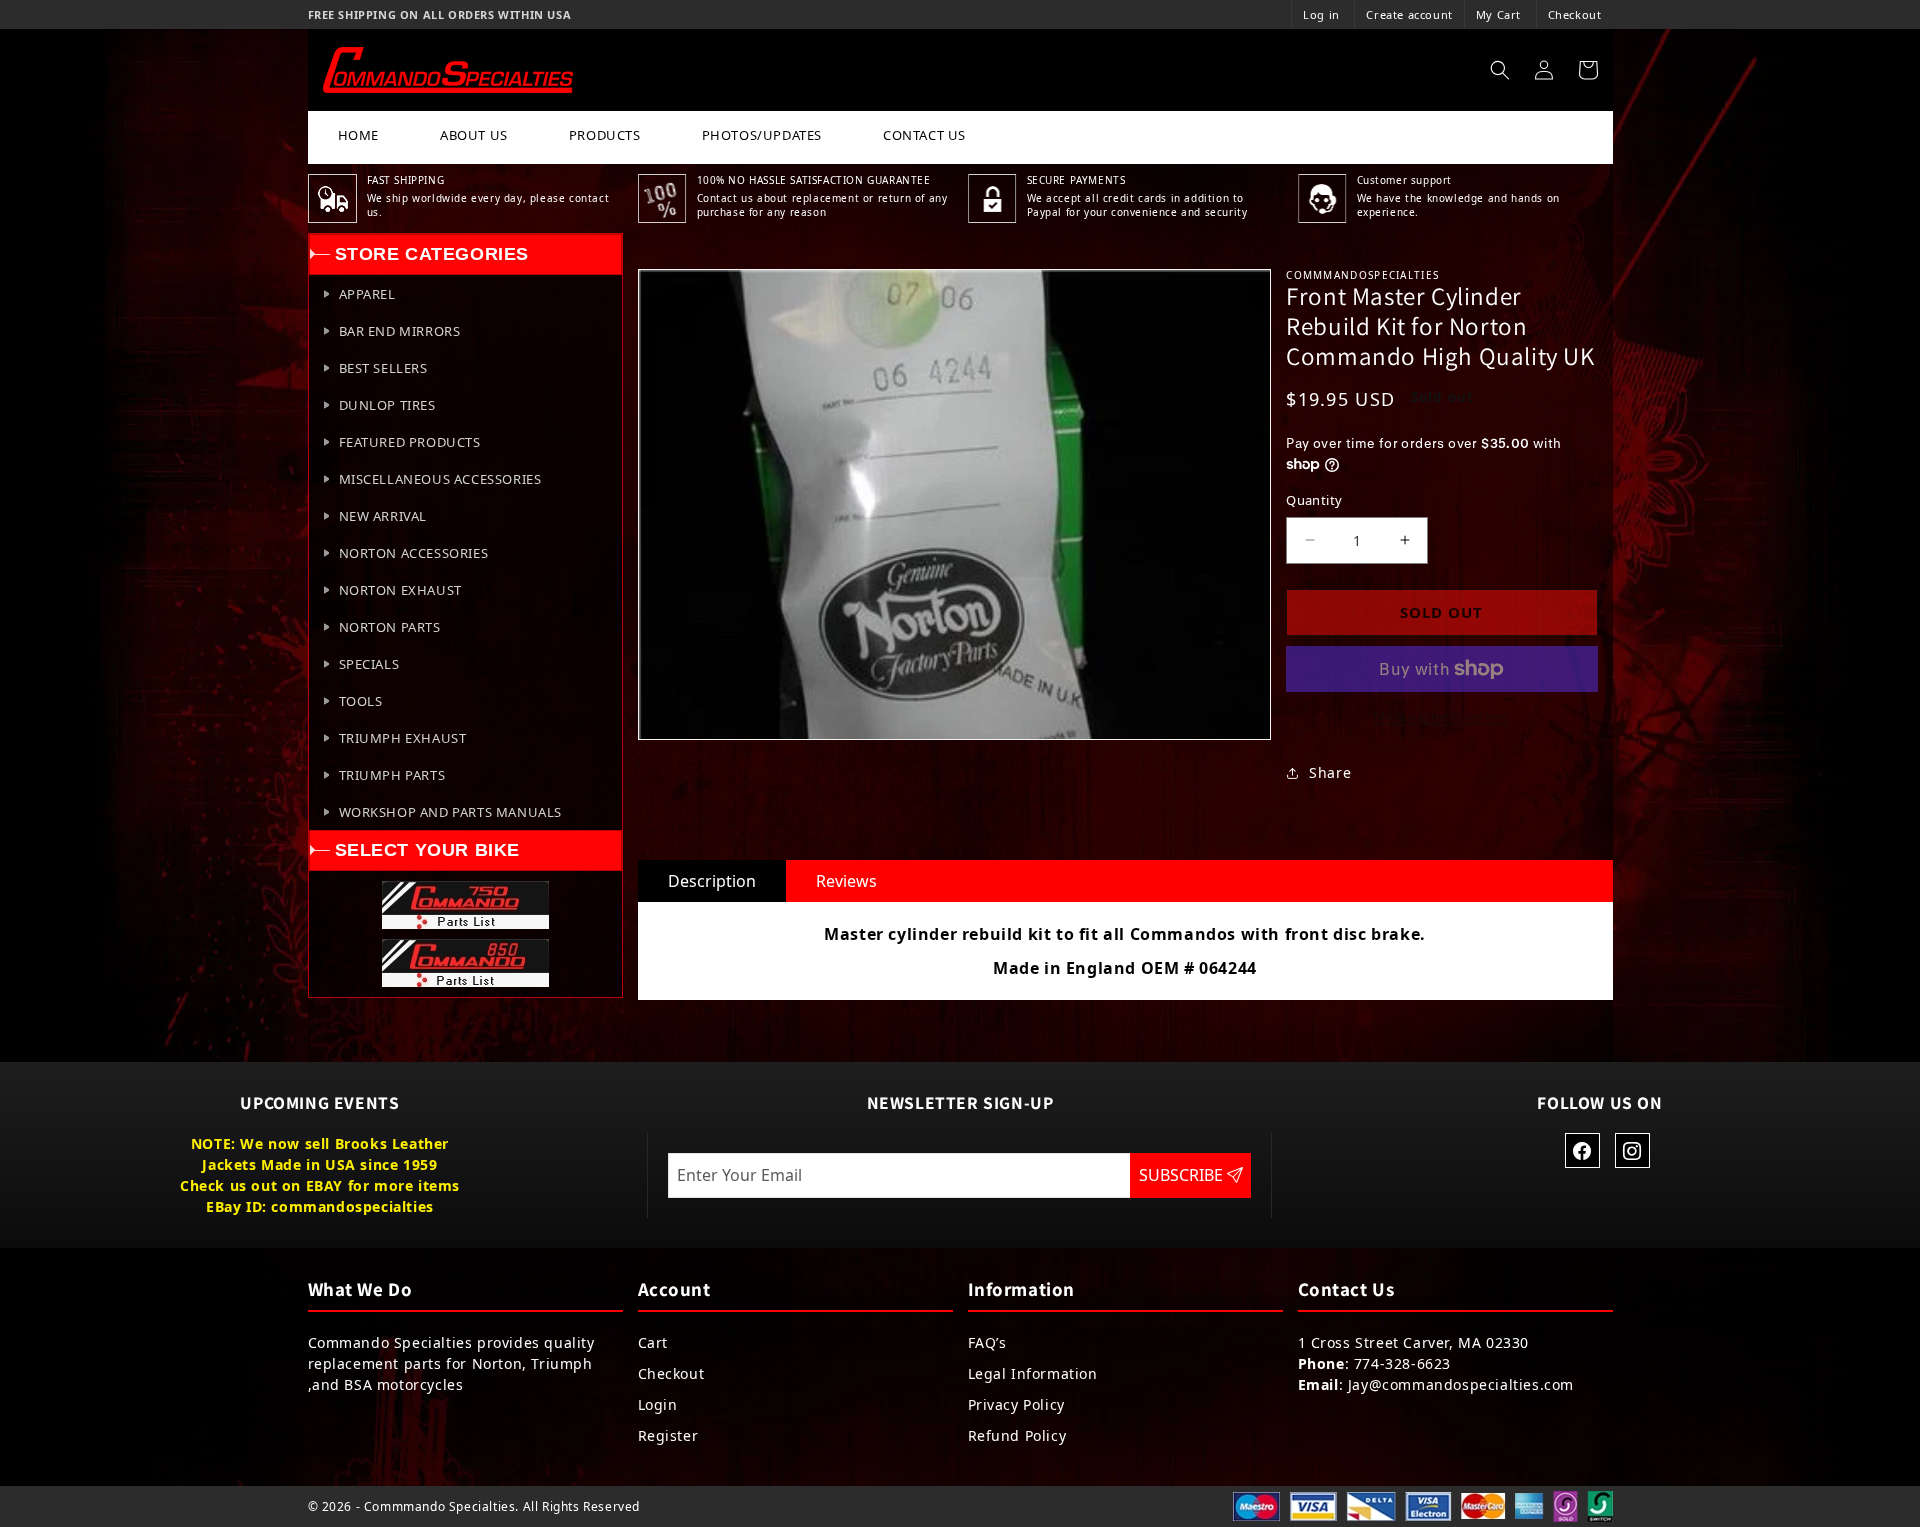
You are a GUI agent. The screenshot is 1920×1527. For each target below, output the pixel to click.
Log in (1321, 14)
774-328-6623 (1402, 1363)
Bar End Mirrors (400, 331)
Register (668, 1435)
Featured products (410, 442)
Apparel (367, 294)
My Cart (1498, 14)
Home (358, 135)
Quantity (1314, 500)
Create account (1409, 14)
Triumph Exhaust (403, 738)
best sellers (383, 368)
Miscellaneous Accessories (440, 479)
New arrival (383, 516)
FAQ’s (987, 1342)
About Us (474, 135)
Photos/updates (762, 135)
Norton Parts (390, 627)
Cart (653, 1342)
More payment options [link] (1442, 716)
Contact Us (924, 135)
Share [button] (1330, 772)
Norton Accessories (414, 553)
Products (605, 135)
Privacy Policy (1016, 1404)
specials (369, 664)
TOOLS (361, 701)
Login (658, 1404)
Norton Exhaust (400, 590)
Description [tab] (712, 881)
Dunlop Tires (387, 405)
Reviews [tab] (846, 881)
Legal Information (1033, 1373)
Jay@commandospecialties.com (1461, 1384)
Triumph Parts (392, 775)
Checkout (1575, 14)
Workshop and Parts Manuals (451, 812)
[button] (1500, 70)
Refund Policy (1017, 1435)
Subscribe (1183, 1175)
